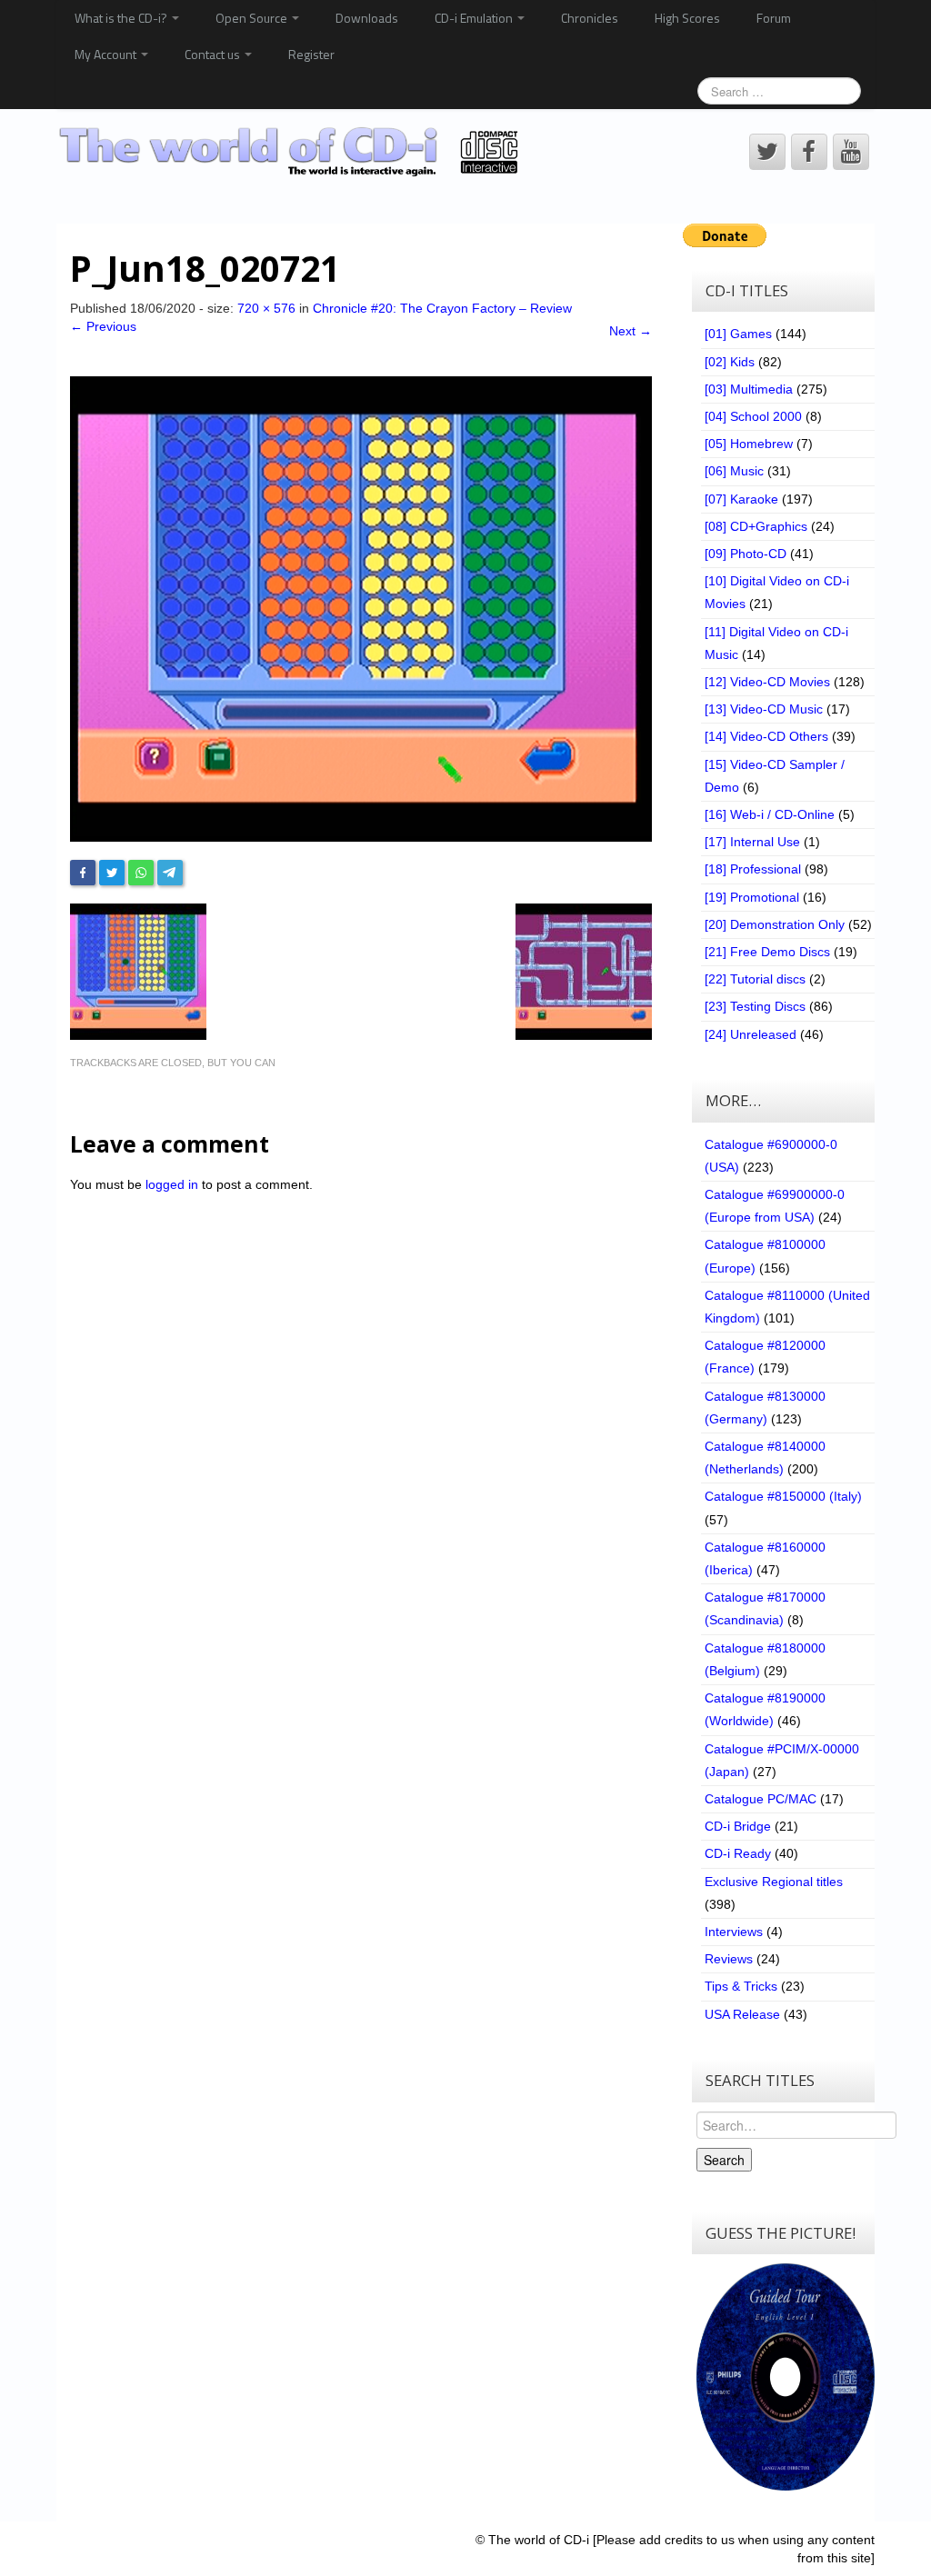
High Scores (687, 18)
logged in (172, 1184)
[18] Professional (753, 869)
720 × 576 (266, 308)
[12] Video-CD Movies (767, 682)
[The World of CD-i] (291, 151)
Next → (631, 331)
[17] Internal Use (752, 842)
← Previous (103, 326)
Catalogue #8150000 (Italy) (783, 1496)
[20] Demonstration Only (775, 924)
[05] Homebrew (749, 444)
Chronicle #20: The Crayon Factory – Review (442, 308)
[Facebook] (83, 873)
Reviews (729, 1959)
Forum (774, 18)
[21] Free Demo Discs (767, 952)
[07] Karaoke (741, 499)
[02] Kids (730, 362)
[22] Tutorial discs (755, 979)
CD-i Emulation (475, 18)
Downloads (367, 18)
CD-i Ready (738, 1853)
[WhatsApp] (141, 873)
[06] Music (734, 471)
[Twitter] (112, 873)
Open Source (253, 18)
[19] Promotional (752, 897)
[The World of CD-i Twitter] (767, 152)
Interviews (734, 1932)
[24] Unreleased (751, 1034)
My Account (107, 54)
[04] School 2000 (753, 416)
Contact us (214, 54)
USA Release (742, 2014)
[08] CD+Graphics (756, 526)
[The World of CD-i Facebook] (809, 152)
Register (311, 54)
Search (724, 2160)
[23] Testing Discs (755, 1006)
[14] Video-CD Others (766, 736)
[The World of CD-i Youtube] (851, 152)
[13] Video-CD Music (764, 709)
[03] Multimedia (749, 389)
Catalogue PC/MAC (761, 1799)
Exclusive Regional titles (774, 1882)
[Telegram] (170, 873)
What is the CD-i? (122, 18)
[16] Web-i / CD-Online (770, 814)
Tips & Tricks (741, 1986)
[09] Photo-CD (746, 554)
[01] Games (738, 334)
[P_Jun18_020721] (361, 608)
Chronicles (590, 18)
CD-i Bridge (738, 1826)
